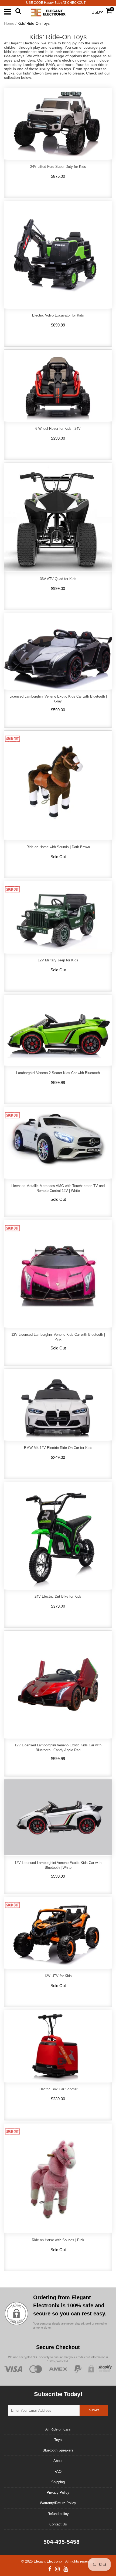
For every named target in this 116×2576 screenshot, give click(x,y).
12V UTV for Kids (58, 1976)
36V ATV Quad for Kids (58, 579)
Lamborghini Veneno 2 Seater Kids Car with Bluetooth (58, 1073)
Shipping (58, 2482)
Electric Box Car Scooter (58, 2089)
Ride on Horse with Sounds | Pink (58, 2240)
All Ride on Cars (58, 2429)
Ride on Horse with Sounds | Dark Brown (58, 847)
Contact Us (58, 2524)
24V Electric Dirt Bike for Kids (58, 1596)
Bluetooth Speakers (58, 2450)
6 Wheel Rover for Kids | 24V (58, 429)
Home (9, 23)
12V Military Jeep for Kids (58, 960)
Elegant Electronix (49, 2561)
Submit (94, 2410)
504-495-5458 (61, 2542)
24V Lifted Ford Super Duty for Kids (58, 167)
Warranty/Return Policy (58, 2503)
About (58, 2461)
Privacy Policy (58, 2492)
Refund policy (58, 2514)
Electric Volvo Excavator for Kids (58, 315)
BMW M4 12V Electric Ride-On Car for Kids (58, 1448)
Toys (58, 2440)
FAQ (58, 2472)
